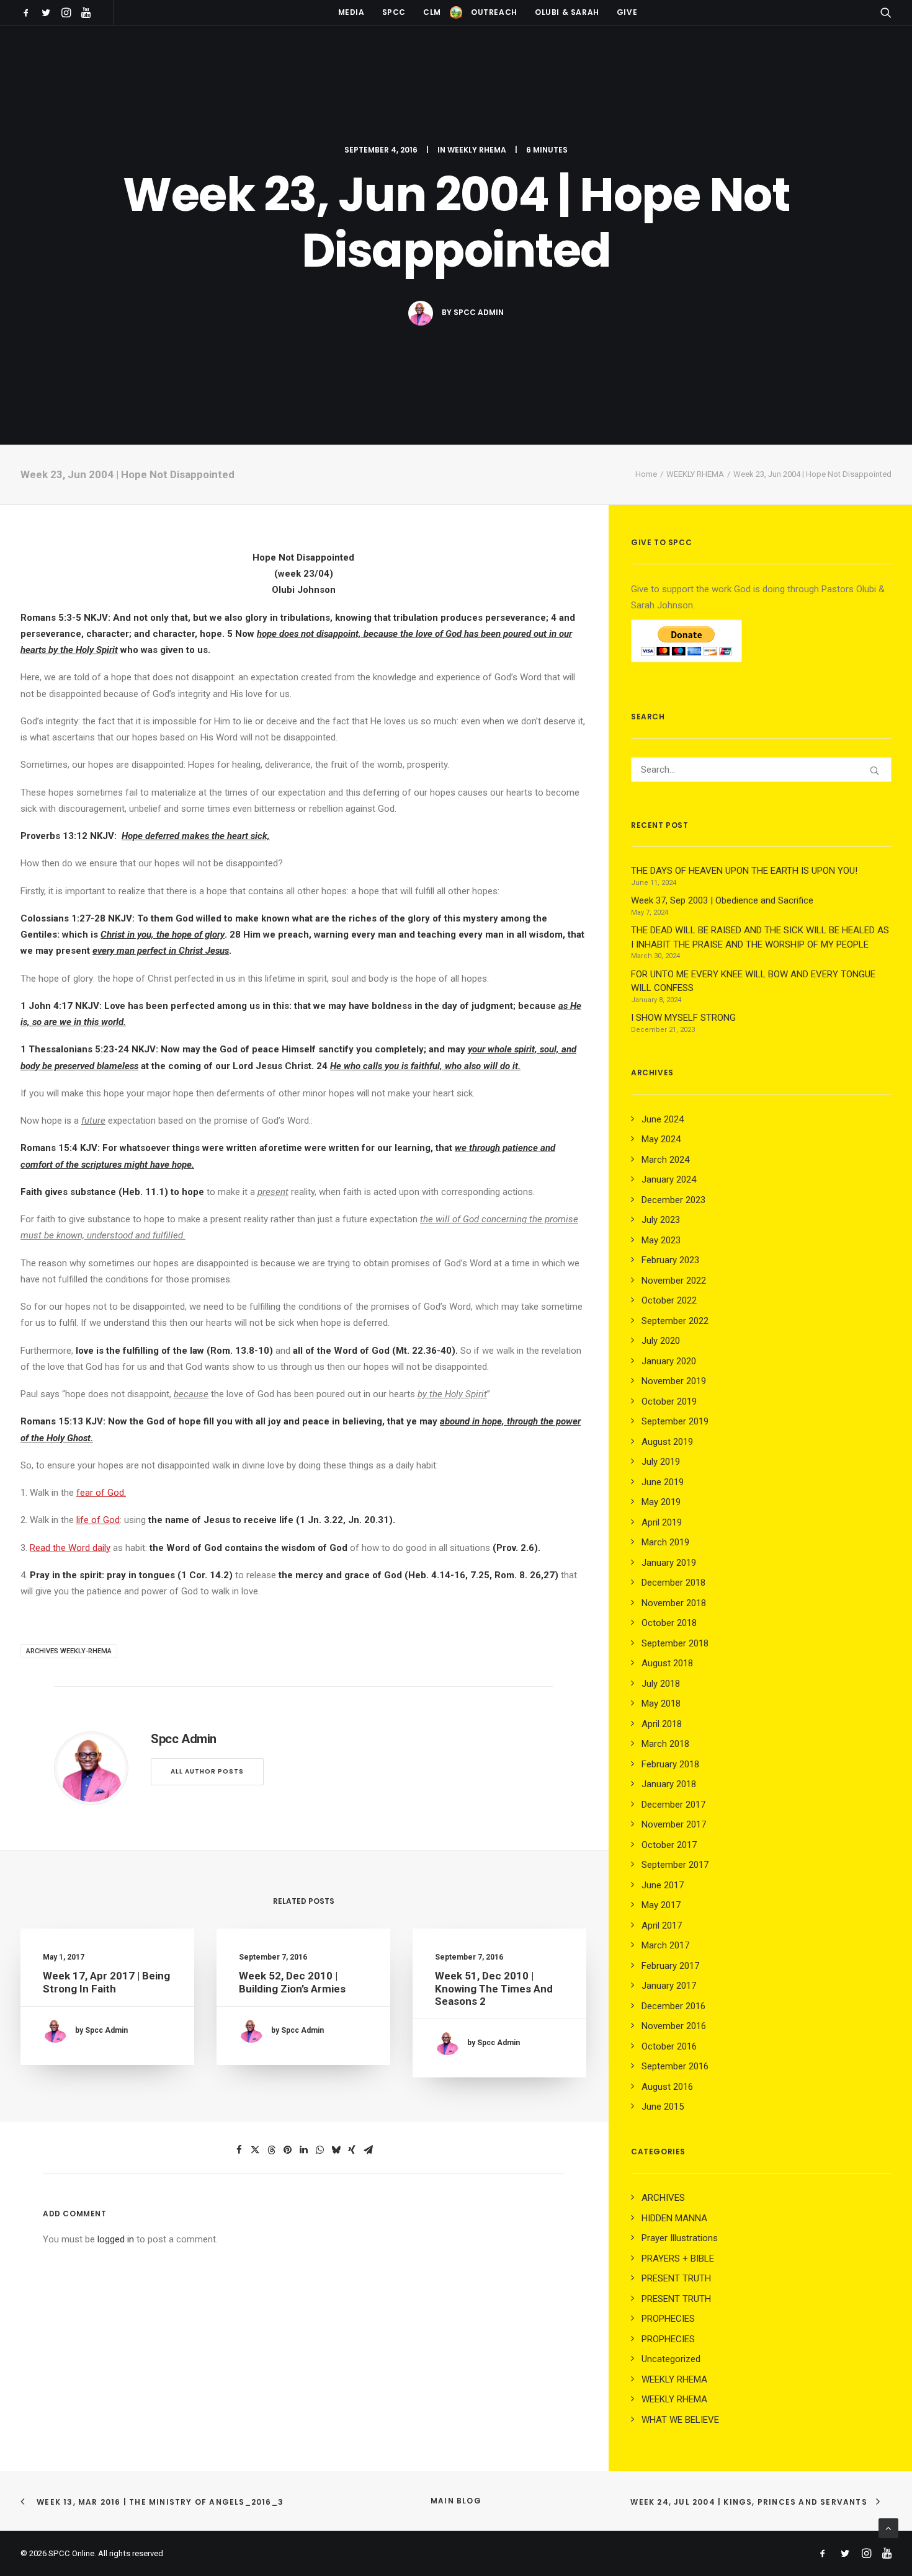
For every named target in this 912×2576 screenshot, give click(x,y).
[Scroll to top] (888, 2528)
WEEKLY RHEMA (477, 150)
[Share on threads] (271, 2150)
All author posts (207, 1771)
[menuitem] (28, 12)
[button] (28, 12)
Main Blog (456, 2501)
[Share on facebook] (239, 2150)
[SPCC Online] (456, 12)
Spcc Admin (479, 312)
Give (627, 12)
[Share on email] (368, 2150)
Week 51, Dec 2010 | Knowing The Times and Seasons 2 (494, 1988)
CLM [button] (432, 12)
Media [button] (351, 12)
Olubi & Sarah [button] (567, 12)
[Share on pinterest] (287, 2150)
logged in (116, 2239)
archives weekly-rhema (69, 1651)
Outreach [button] (494, 12)
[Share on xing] (352, 2150)
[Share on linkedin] (303, 2150)
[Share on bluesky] (336, 2150)
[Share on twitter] (255, 2150)
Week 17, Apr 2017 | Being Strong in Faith (106, 1982)
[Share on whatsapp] (320, 2150)
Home (646, 474)
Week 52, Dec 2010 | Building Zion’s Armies (292, 1982)
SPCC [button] (394, 12)
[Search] (761, 770)
